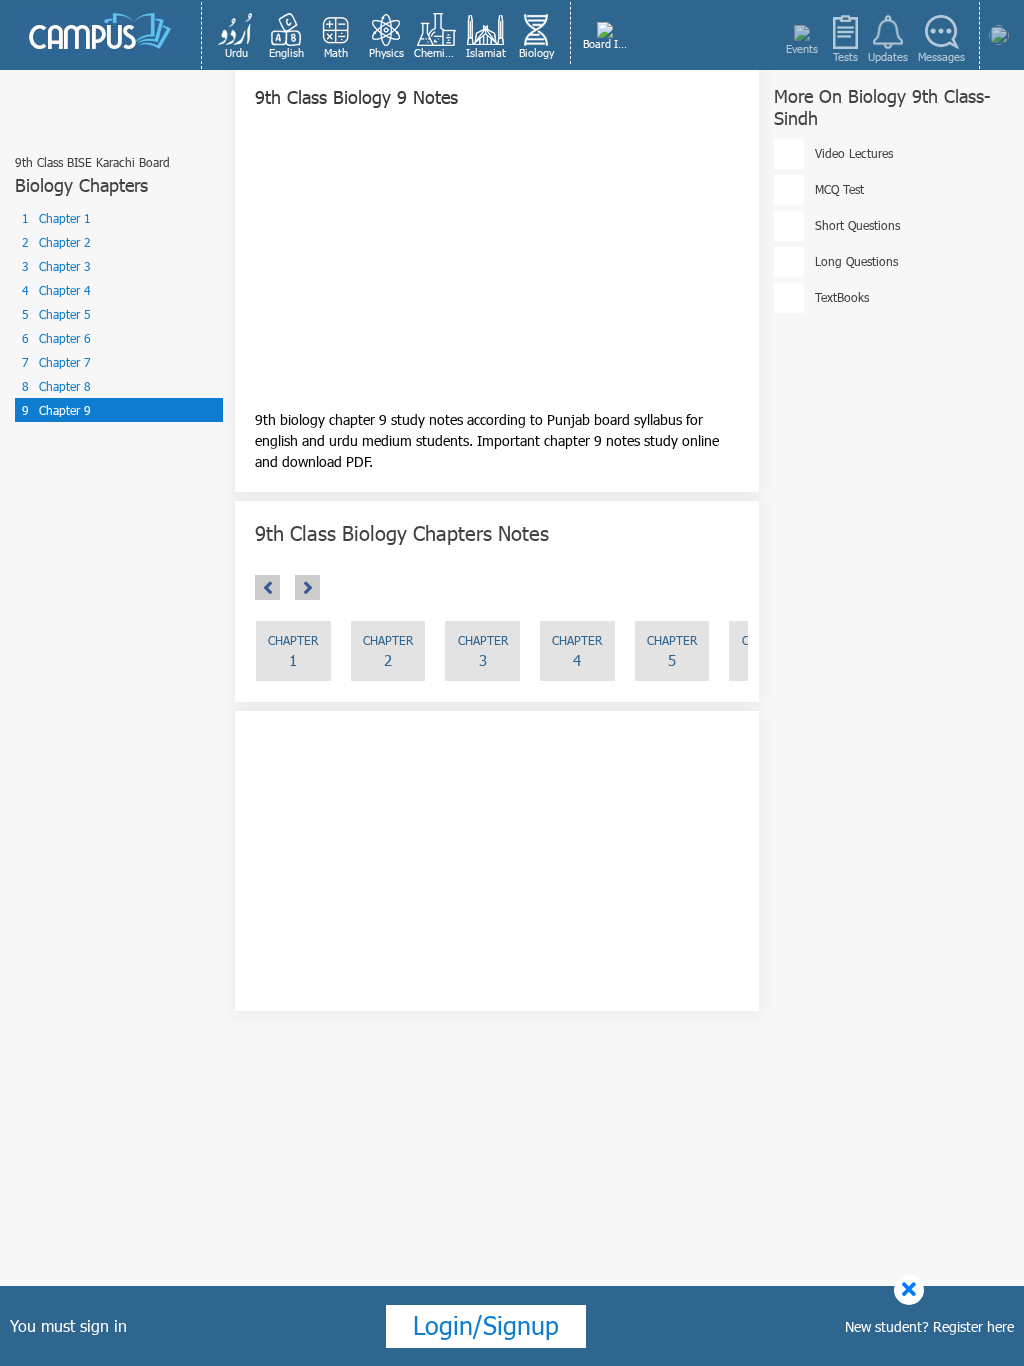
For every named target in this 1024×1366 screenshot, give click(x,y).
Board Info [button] (606, 43)
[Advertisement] (497, 269)
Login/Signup (486, 1325)
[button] (236, 35)
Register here (973, 1326)
